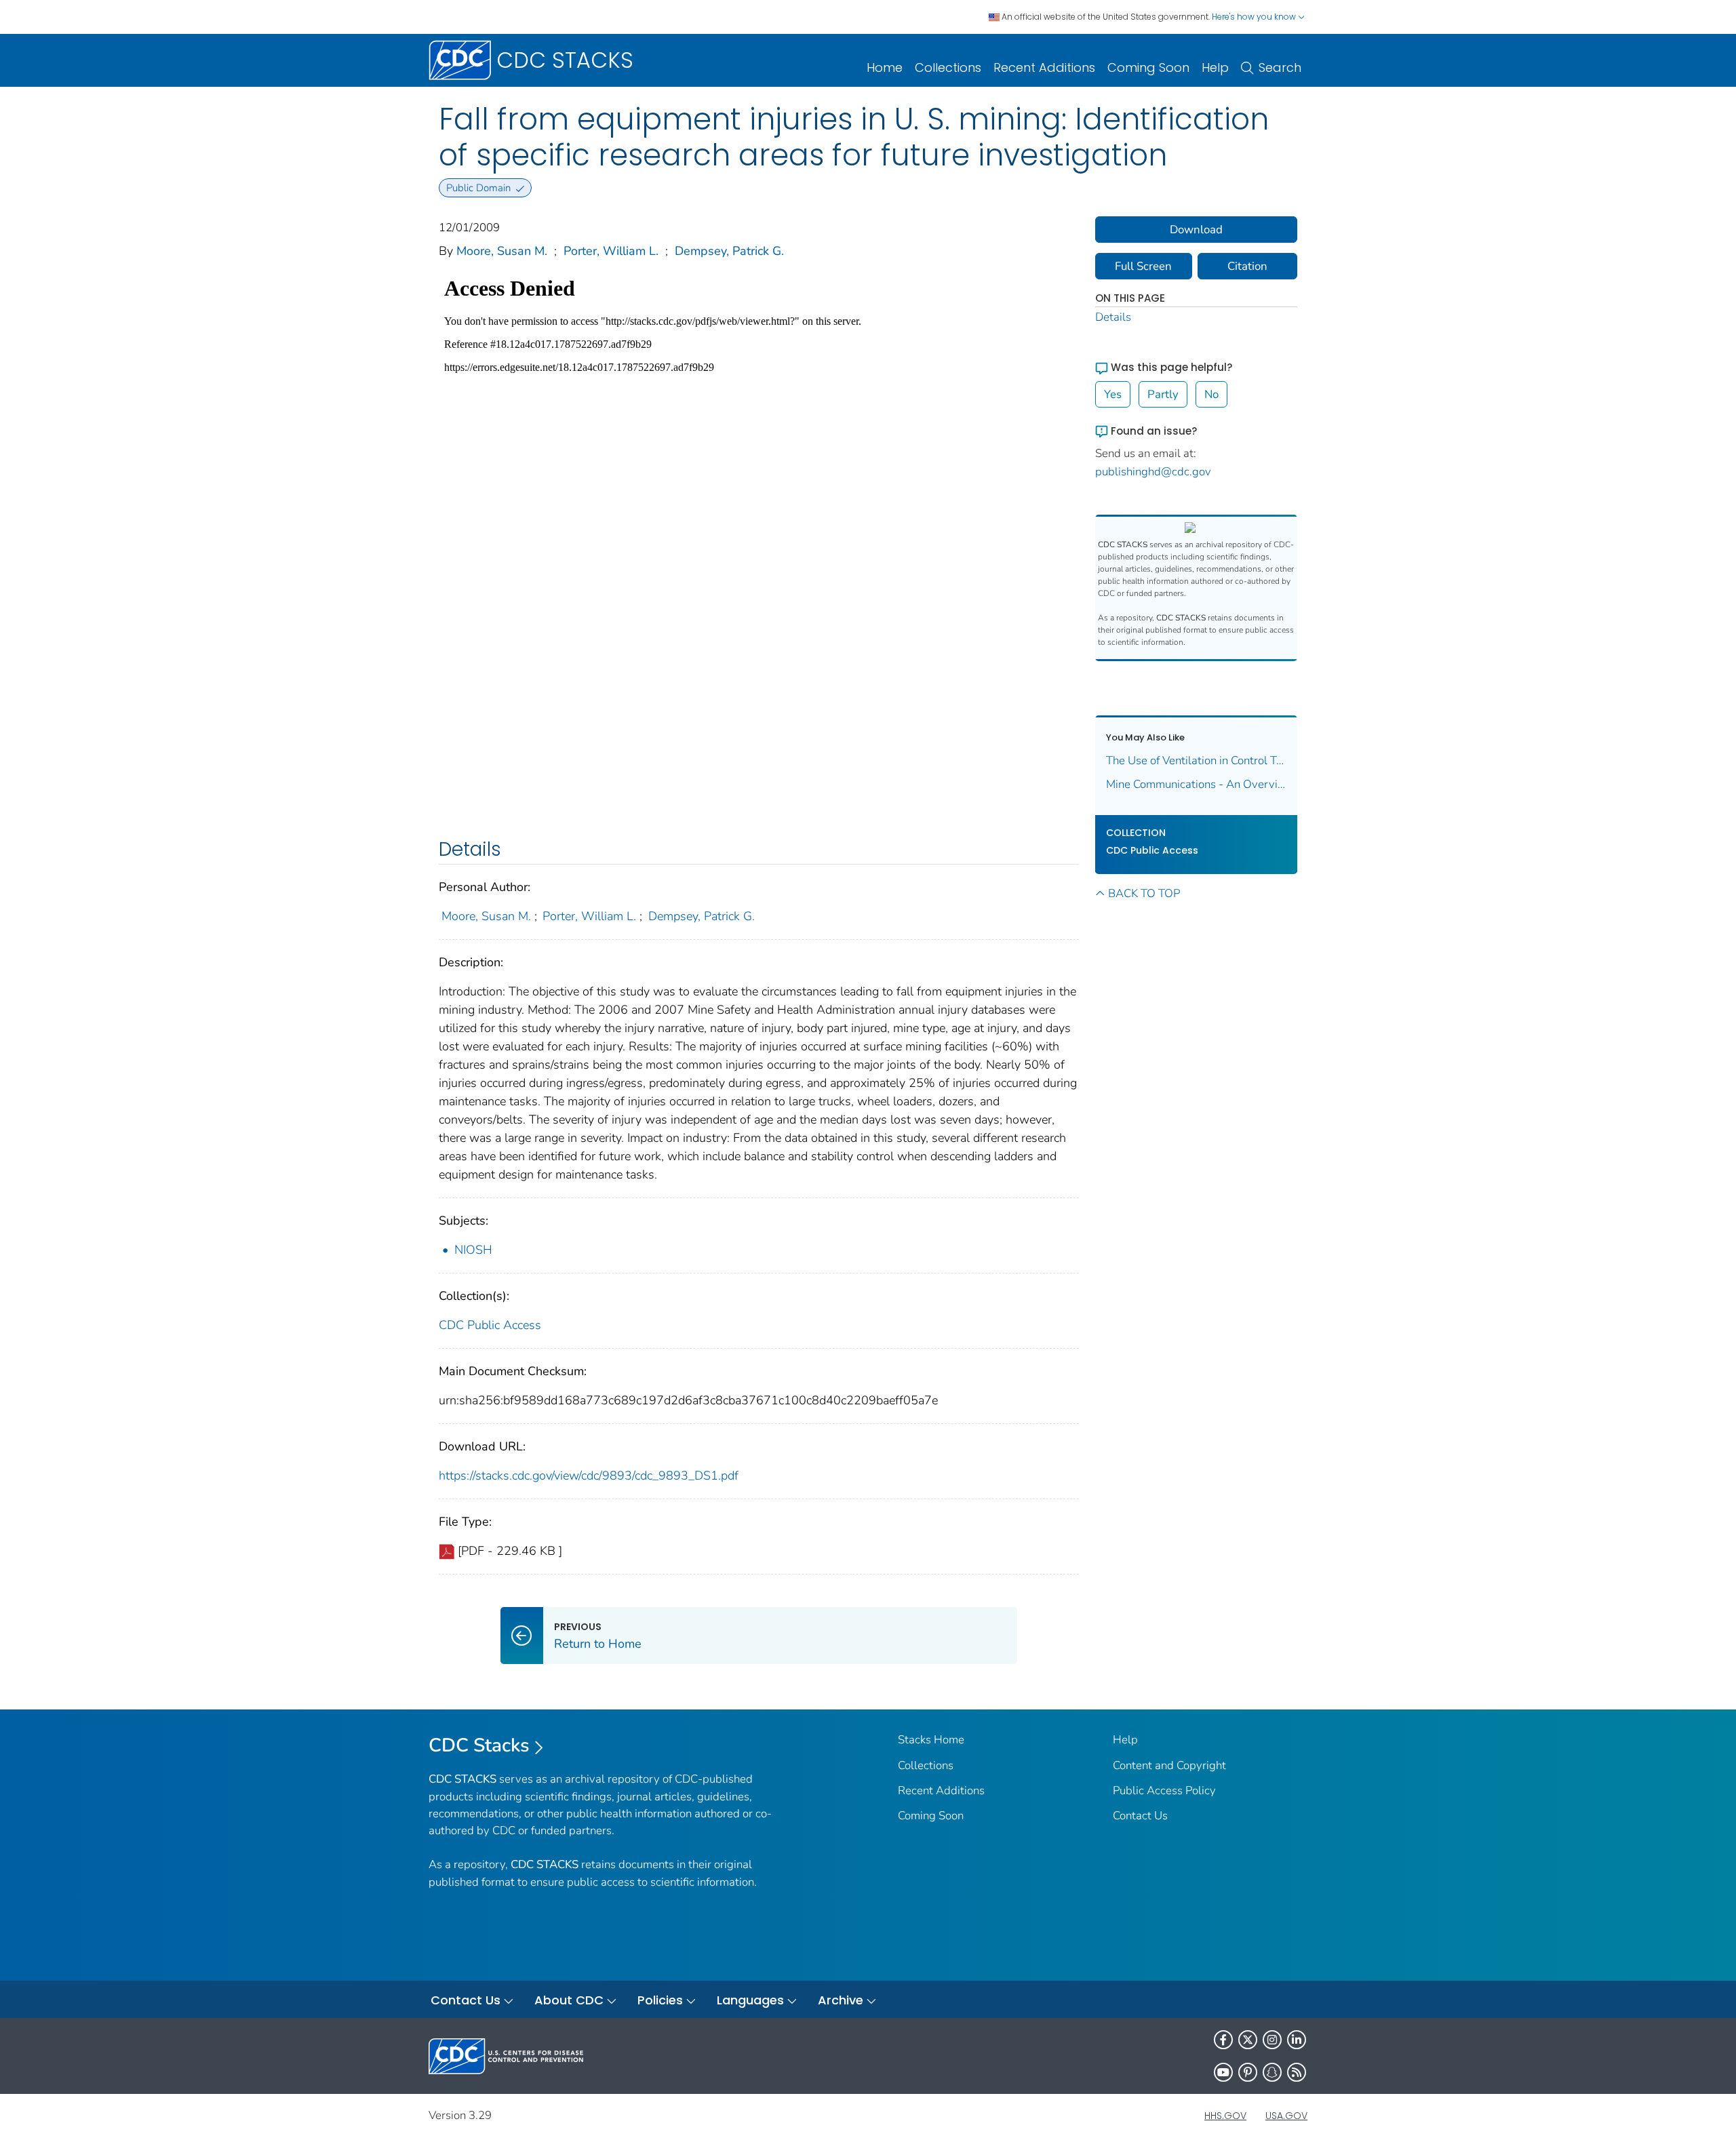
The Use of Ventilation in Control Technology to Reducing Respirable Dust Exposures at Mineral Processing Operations (1197, 760)
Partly (1163, 394)
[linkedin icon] (1297, 2040)
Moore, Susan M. (502, 251)
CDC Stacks (479, 1745)
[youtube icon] (1223, 2072)
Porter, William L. (611, 251)
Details (1113, 317)
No (1211, 394)
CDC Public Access (490, 1325)
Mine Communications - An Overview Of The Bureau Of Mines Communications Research (1197, 784)
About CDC (569, 2000)
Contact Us (1140, 1816)
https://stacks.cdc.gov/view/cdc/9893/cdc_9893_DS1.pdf (589, 1476)
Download (1196, 230)
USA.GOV (1286, 2116)
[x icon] (1248, 2040)
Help (1215, 67)
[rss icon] (1297, 2072)
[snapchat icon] (1272, 2072)
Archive (841, 2000)
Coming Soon (1148, 67)
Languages (750, 2000)
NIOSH (473, 1250)
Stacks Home (931, 1740)
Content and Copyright (1169, 1765)
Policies (660, 2000)
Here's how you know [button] (1255, 17)
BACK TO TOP (1144, 893)
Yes (1113, 394)
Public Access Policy (1164, 1790)
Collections (948, 67)
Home (885, 67)
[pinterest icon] (1248, 2072)
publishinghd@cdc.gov (1153, 472)
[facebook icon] (1223, 2040)
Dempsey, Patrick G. (729, 251)
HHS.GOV (1225, 2116)
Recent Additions (1044, 67)
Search (1280, 67)
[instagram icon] (1272, 2040)
